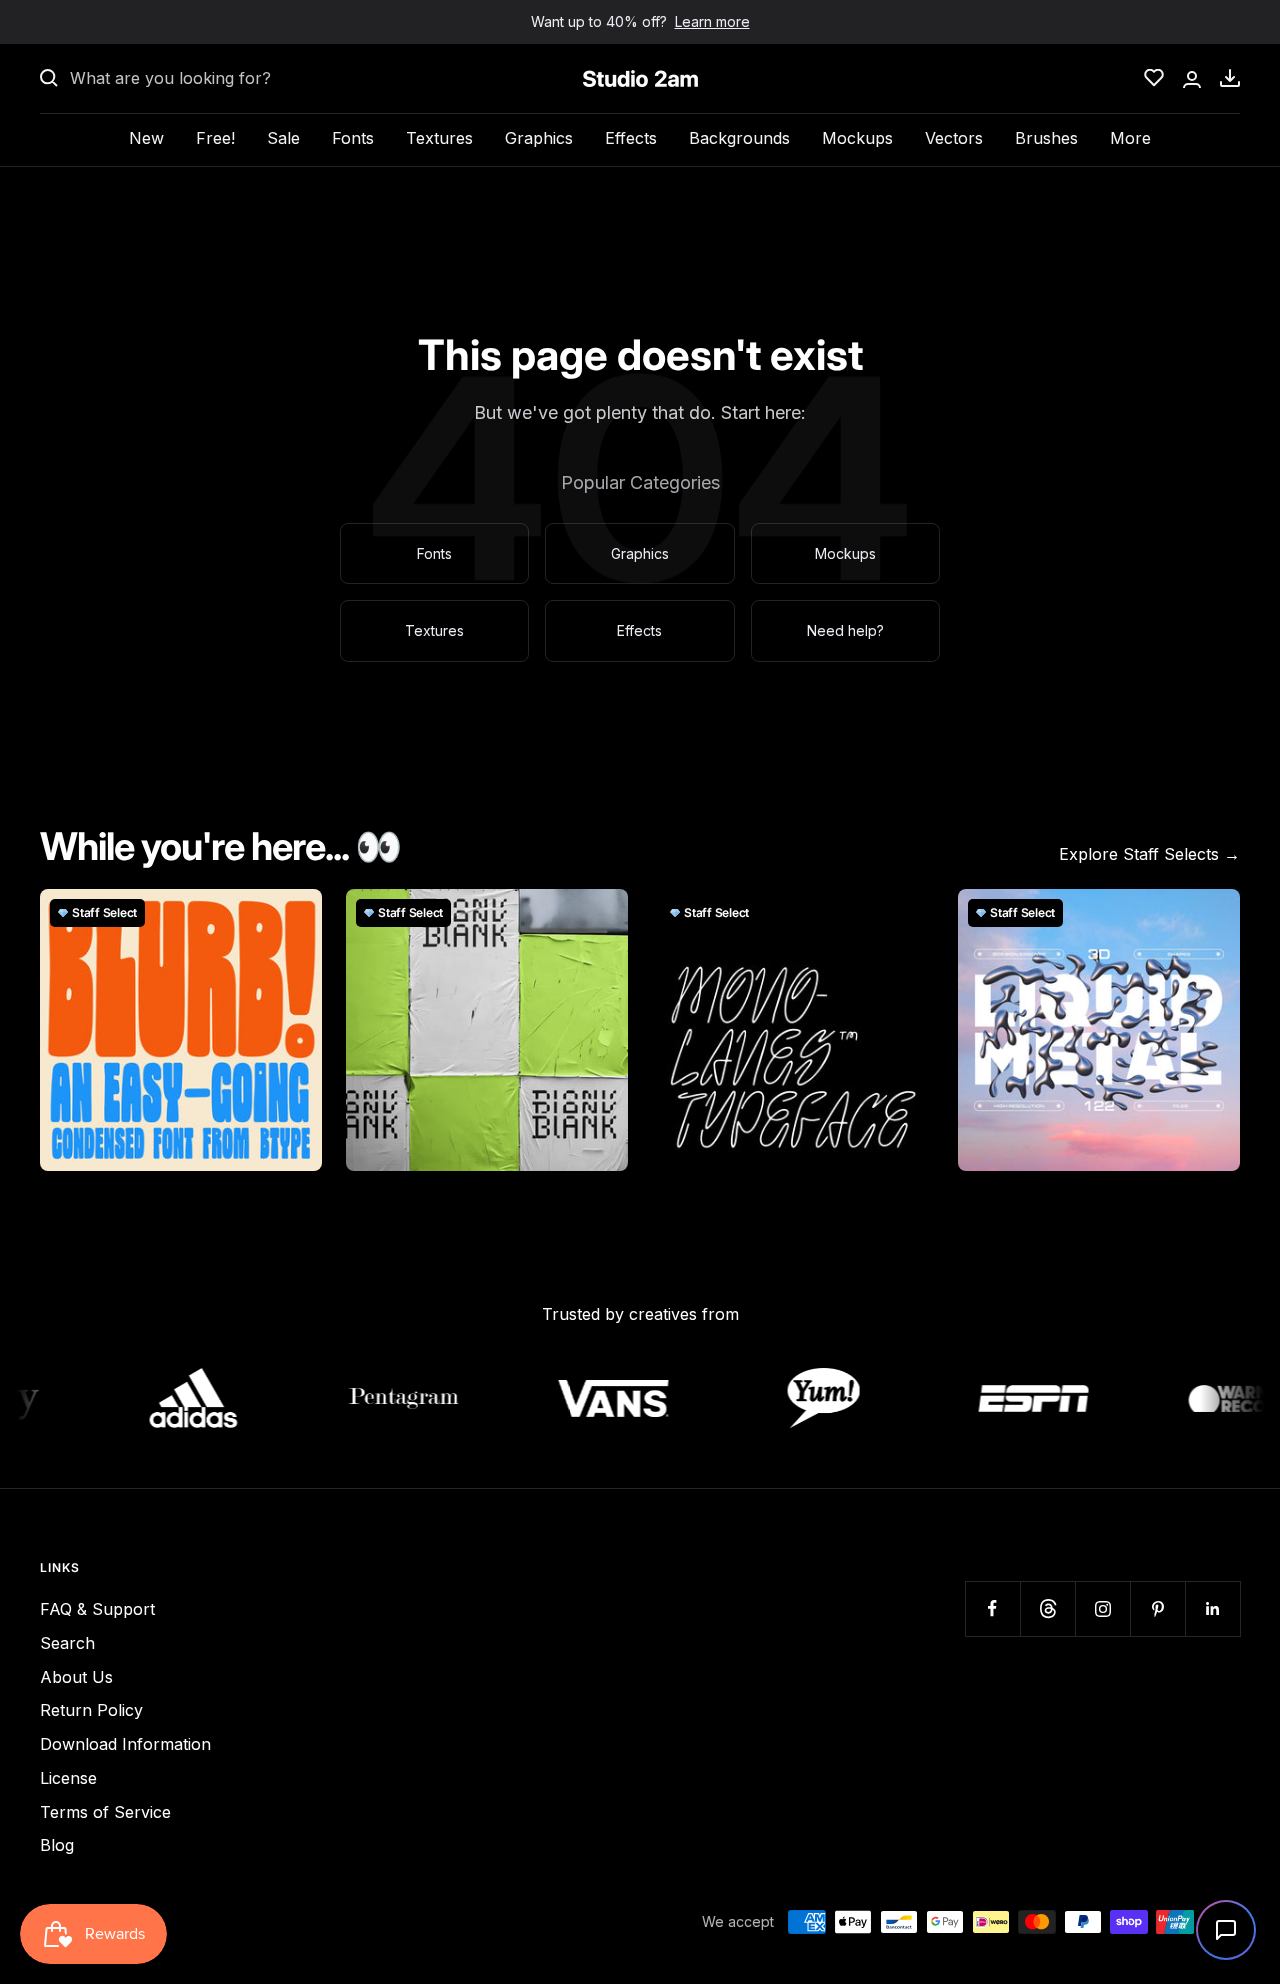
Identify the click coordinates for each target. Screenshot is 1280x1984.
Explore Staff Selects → (1149, 854)
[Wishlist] (1154, 78)
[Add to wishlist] (296, 915)
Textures (439, 138)
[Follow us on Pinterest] (1157, 1608)
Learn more (712, 21)
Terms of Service (105, 1812)
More (1130, 138)
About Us (76, 1677)
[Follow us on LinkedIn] (1212, 1608)
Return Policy (91, 1710)
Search (67, 1643)
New (146, 138)
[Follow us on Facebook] (992, 1608)
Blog (57, 1845)
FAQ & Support (97, 1609)
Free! (215, 138)
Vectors (954, 138)
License (68, 1778)
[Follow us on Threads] (1047, 1608)
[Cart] (1230, 78)
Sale (283, 138)
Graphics (539, 138)
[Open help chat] (1226, 1930)
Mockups (857, 138)
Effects (631, 138)
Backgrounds (739, 138)
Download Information (125, 1744)
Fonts (353, 138)
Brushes (1046, 138)
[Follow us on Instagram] (1102, 1608)
